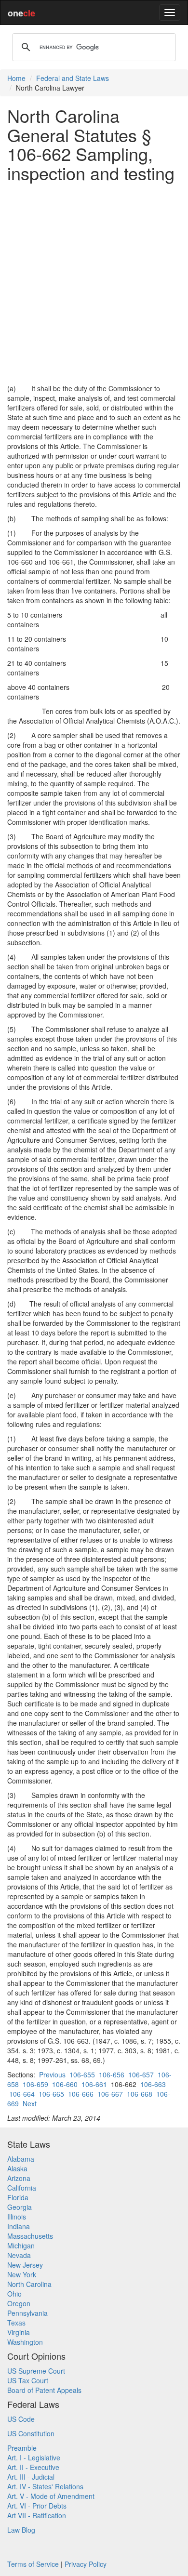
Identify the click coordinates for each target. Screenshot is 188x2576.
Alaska (17, 2168)
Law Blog (21, 2530)
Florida (18, 2197)
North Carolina (29, 2284)
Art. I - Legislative (34, 2457)
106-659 (35, 2084)
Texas (16, 2323)
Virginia (19, 2332)
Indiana (19, 2226)
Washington (25, 2342)
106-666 (81, 2094)
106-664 (22, 2094)
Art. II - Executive (33, 2467)
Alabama (21, 2159)
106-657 (141, 2074)
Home (16, 78)
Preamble (22, 2448)
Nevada (19, 2255)
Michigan (21, 2246)
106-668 (140, 2094)
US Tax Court (28, 2380)
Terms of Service (33, 2564)
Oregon (19, 2303)
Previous (52, 2074)
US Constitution (31, 2433)
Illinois (17, 2217)
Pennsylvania (27, 2313)
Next (30, 2103)
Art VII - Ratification (37, 2515)
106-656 (112, 2074)
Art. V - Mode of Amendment (51, 2496)
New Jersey (25, 2265)
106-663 (153, 2084)
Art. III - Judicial (31, 2477)
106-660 (65, 2084)
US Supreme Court (36, 2371)
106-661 (94, 2084)
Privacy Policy (86, 2564)
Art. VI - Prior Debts (37, 2506)
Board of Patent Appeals (44, 2390)
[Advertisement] (94, 283)
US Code (21, 2419)
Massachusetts (30, 2236)
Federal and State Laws (73, 78)
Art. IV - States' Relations (45, 2486)
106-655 (82, 2074)
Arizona (19, 2178)
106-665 (51, 2094)
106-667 (110, 2094)
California (22, 2188)
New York (22, 2274)
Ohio (14, 2294)
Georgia (20, 2207)
